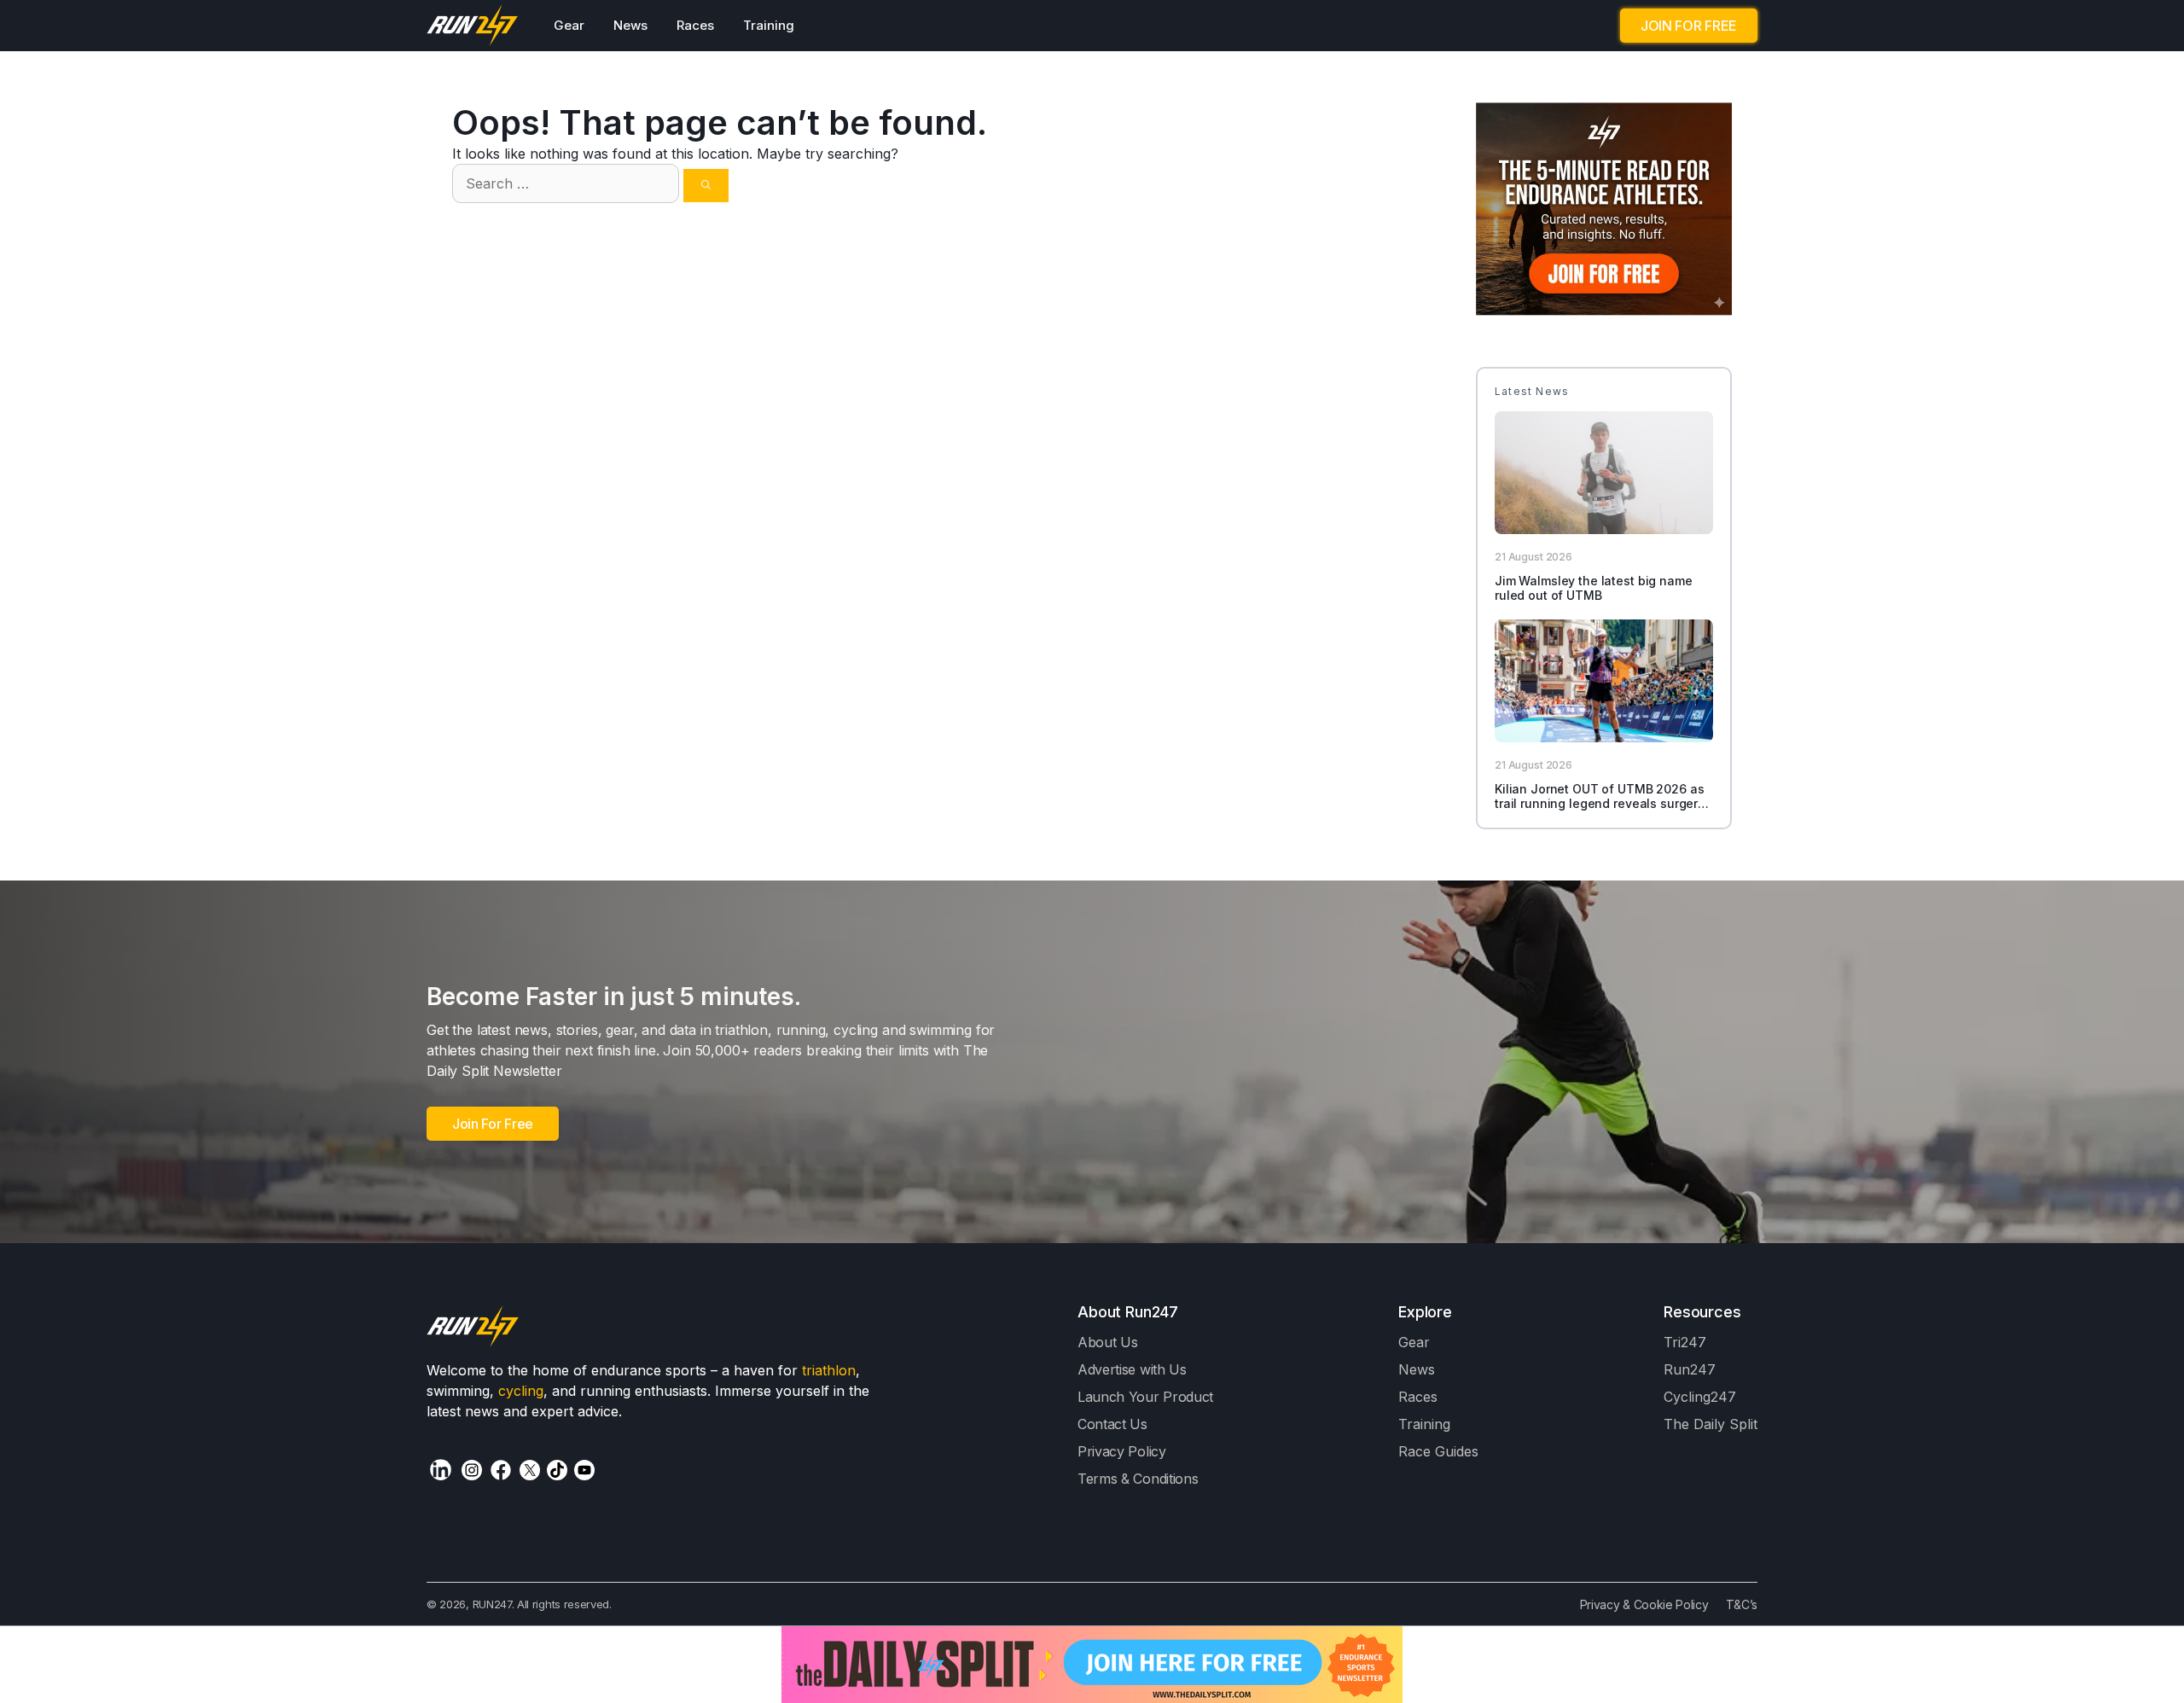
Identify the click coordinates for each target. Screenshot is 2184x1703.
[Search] (706, 186)
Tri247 (1685, 1342)
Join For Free (493, 1124)
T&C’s (1742, 1604)
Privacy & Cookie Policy (1644, 1604)
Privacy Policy (1122, 1451)
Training (769, 25)
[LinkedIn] (441, 1470)
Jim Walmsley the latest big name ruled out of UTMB (1594, 588)
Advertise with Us (1132, 1369)
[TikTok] (557, 1470)
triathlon (829, 1370)
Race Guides (1438, 1451)
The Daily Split (1711, 1424)
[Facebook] (501, 1470)
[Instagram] (472, 1470)
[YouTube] (584, 1470)
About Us (1108, 1342)
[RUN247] (473, 26)
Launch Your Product (1145, 1397)
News (630, 25)
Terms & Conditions (1138, 1479)
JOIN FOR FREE (1689, 26)
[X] (530, 1470)
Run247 (1690, 1369)
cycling (521, 1391)
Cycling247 (1700, 1397)
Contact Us (1112, 1424)
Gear (569, 25)
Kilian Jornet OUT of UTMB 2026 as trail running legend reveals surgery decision (1600, 803)
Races (695, 25)
